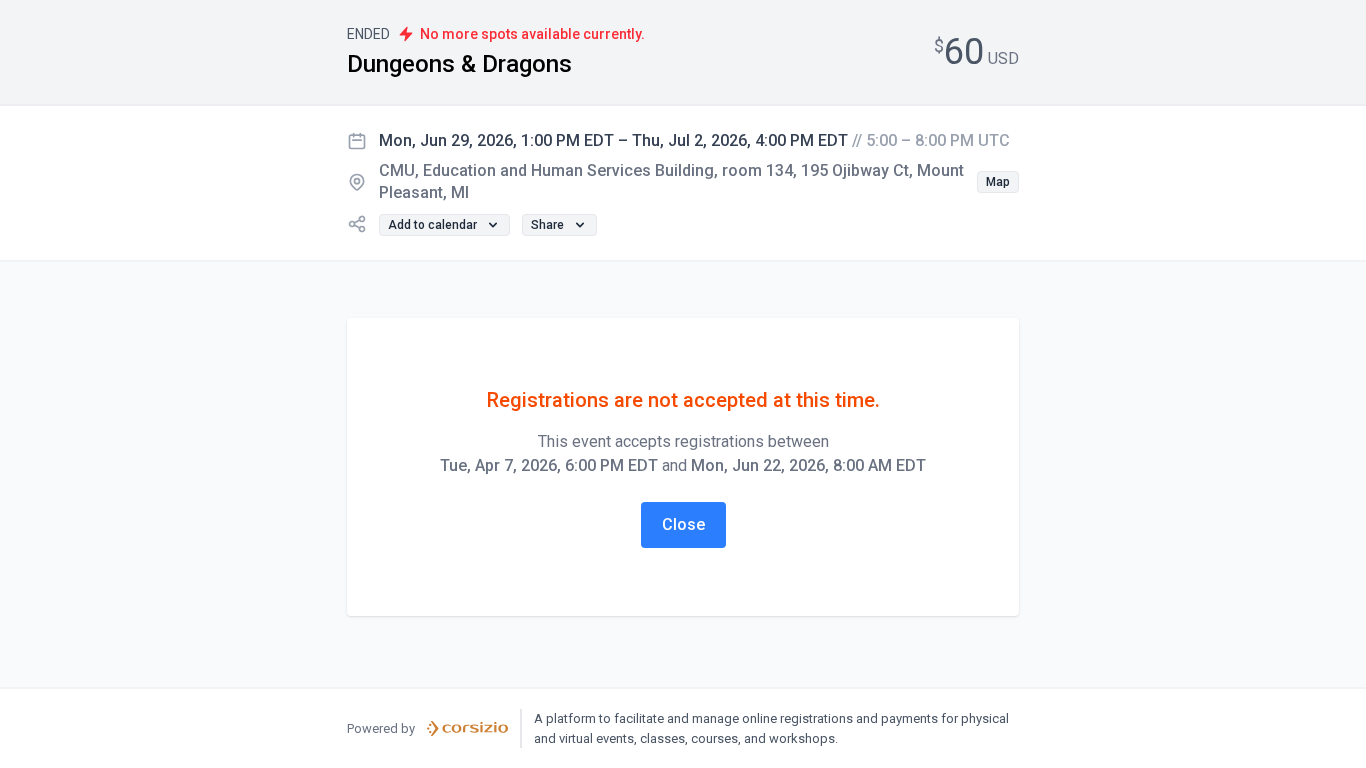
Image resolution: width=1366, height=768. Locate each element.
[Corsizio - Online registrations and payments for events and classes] (467, 729)
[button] (998, 182)
